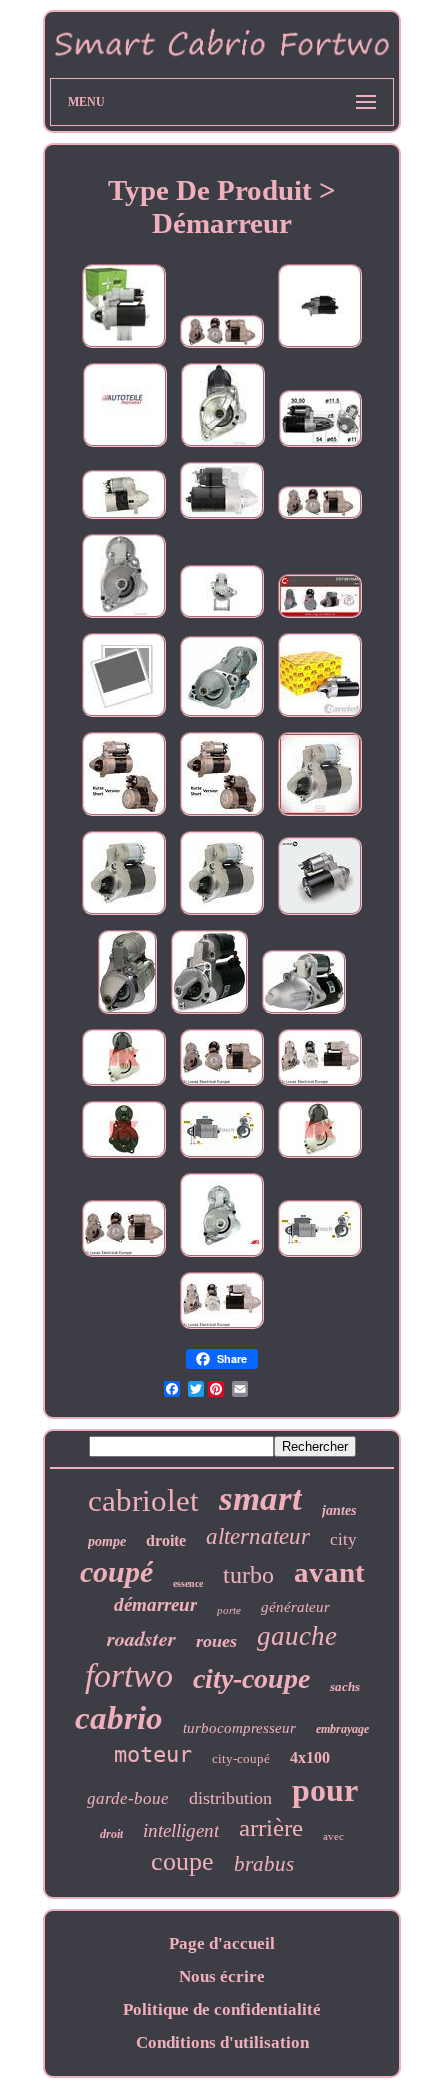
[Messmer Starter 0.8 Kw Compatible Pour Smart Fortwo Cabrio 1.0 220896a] (320, 446)
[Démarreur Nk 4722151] (124, 1085)
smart (260, 1498)
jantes (339, 1510)
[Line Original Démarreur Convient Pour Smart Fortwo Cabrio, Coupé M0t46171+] (222, 617)
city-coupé (241, 1758)
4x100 (310, 1757)
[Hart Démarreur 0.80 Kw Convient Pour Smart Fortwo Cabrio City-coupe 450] (124, 518)
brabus (264, 1864)
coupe (182, 1861)
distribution (230, 1798)
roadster (141, 1638)
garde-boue (128, 1798)
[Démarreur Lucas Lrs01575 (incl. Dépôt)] (320, 1085)
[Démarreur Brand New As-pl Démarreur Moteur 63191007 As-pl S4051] (222, 1256)
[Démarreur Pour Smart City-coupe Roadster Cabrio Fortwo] (124, 914)
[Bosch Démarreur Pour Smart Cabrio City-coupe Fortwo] (320, 347)
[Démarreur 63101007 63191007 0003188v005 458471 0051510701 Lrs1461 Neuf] (127, 1013)
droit (111, 1834)
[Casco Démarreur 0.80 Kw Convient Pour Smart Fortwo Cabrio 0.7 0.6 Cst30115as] (320, 617)
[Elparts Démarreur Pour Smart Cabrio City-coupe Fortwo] (223, 446)
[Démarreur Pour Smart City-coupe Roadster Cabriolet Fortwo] (320, 815)
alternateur (258, 1536)
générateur (295, 1607)
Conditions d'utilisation (222, 2042)
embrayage (342, 1729)
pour (325, 1790)
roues (216, 1641)
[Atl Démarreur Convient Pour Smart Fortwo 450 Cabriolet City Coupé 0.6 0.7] (320, 716)
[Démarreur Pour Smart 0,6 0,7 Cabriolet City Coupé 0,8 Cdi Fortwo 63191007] (124, 815)
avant (329, 1572)
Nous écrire (222, 1976)
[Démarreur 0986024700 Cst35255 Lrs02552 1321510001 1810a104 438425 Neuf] (304, 1013)
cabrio (119, 1718)
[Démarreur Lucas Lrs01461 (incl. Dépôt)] (222, 1085)
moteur (153, 1754)
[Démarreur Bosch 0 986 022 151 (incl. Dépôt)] (320, 1256)
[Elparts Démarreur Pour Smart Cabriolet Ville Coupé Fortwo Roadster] (124, 617)
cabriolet (143, 1500)
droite (166, 1540)
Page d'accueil (222, 1943)
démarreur (155, 1604)
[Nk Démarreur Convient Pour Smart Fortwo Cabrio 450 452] (222, 518)
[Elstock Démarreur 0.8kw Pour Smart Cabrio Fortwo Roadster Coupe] (222, 347)
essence (188, 1583)
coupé (116, 1571)
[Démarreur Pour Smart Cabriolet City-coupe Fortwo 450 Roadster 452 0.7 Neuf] (222, 716)
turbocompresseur (239, 1728)
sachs (345, 1686)
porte (229, 1610)
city (343, 1539)
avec (333, 1836)
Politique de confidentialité (222, 2009)
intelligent (181, 1830)
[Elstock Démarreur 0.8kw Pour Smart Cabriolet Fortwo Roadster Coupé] (320, 518)
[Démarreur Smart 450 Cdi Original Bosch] (320, 914)
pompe (107, 1541)
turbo (248, 1575)
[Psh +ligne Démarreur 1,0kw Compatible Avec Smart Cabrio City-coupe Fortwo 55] (124, 347)
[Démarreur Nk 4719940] (124, 1157)
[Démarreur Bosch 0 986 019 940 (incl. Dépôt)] (222, 1157)
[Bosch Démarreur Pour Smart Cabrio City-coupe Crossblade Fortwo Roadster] (125, 446)
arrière (271, 1827)
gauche (297, 1636)
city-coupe (251, 1678)
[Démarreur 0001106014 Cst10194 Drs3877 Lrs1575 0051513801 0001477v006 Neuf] (209, 1013)
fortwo (129, 1675)
